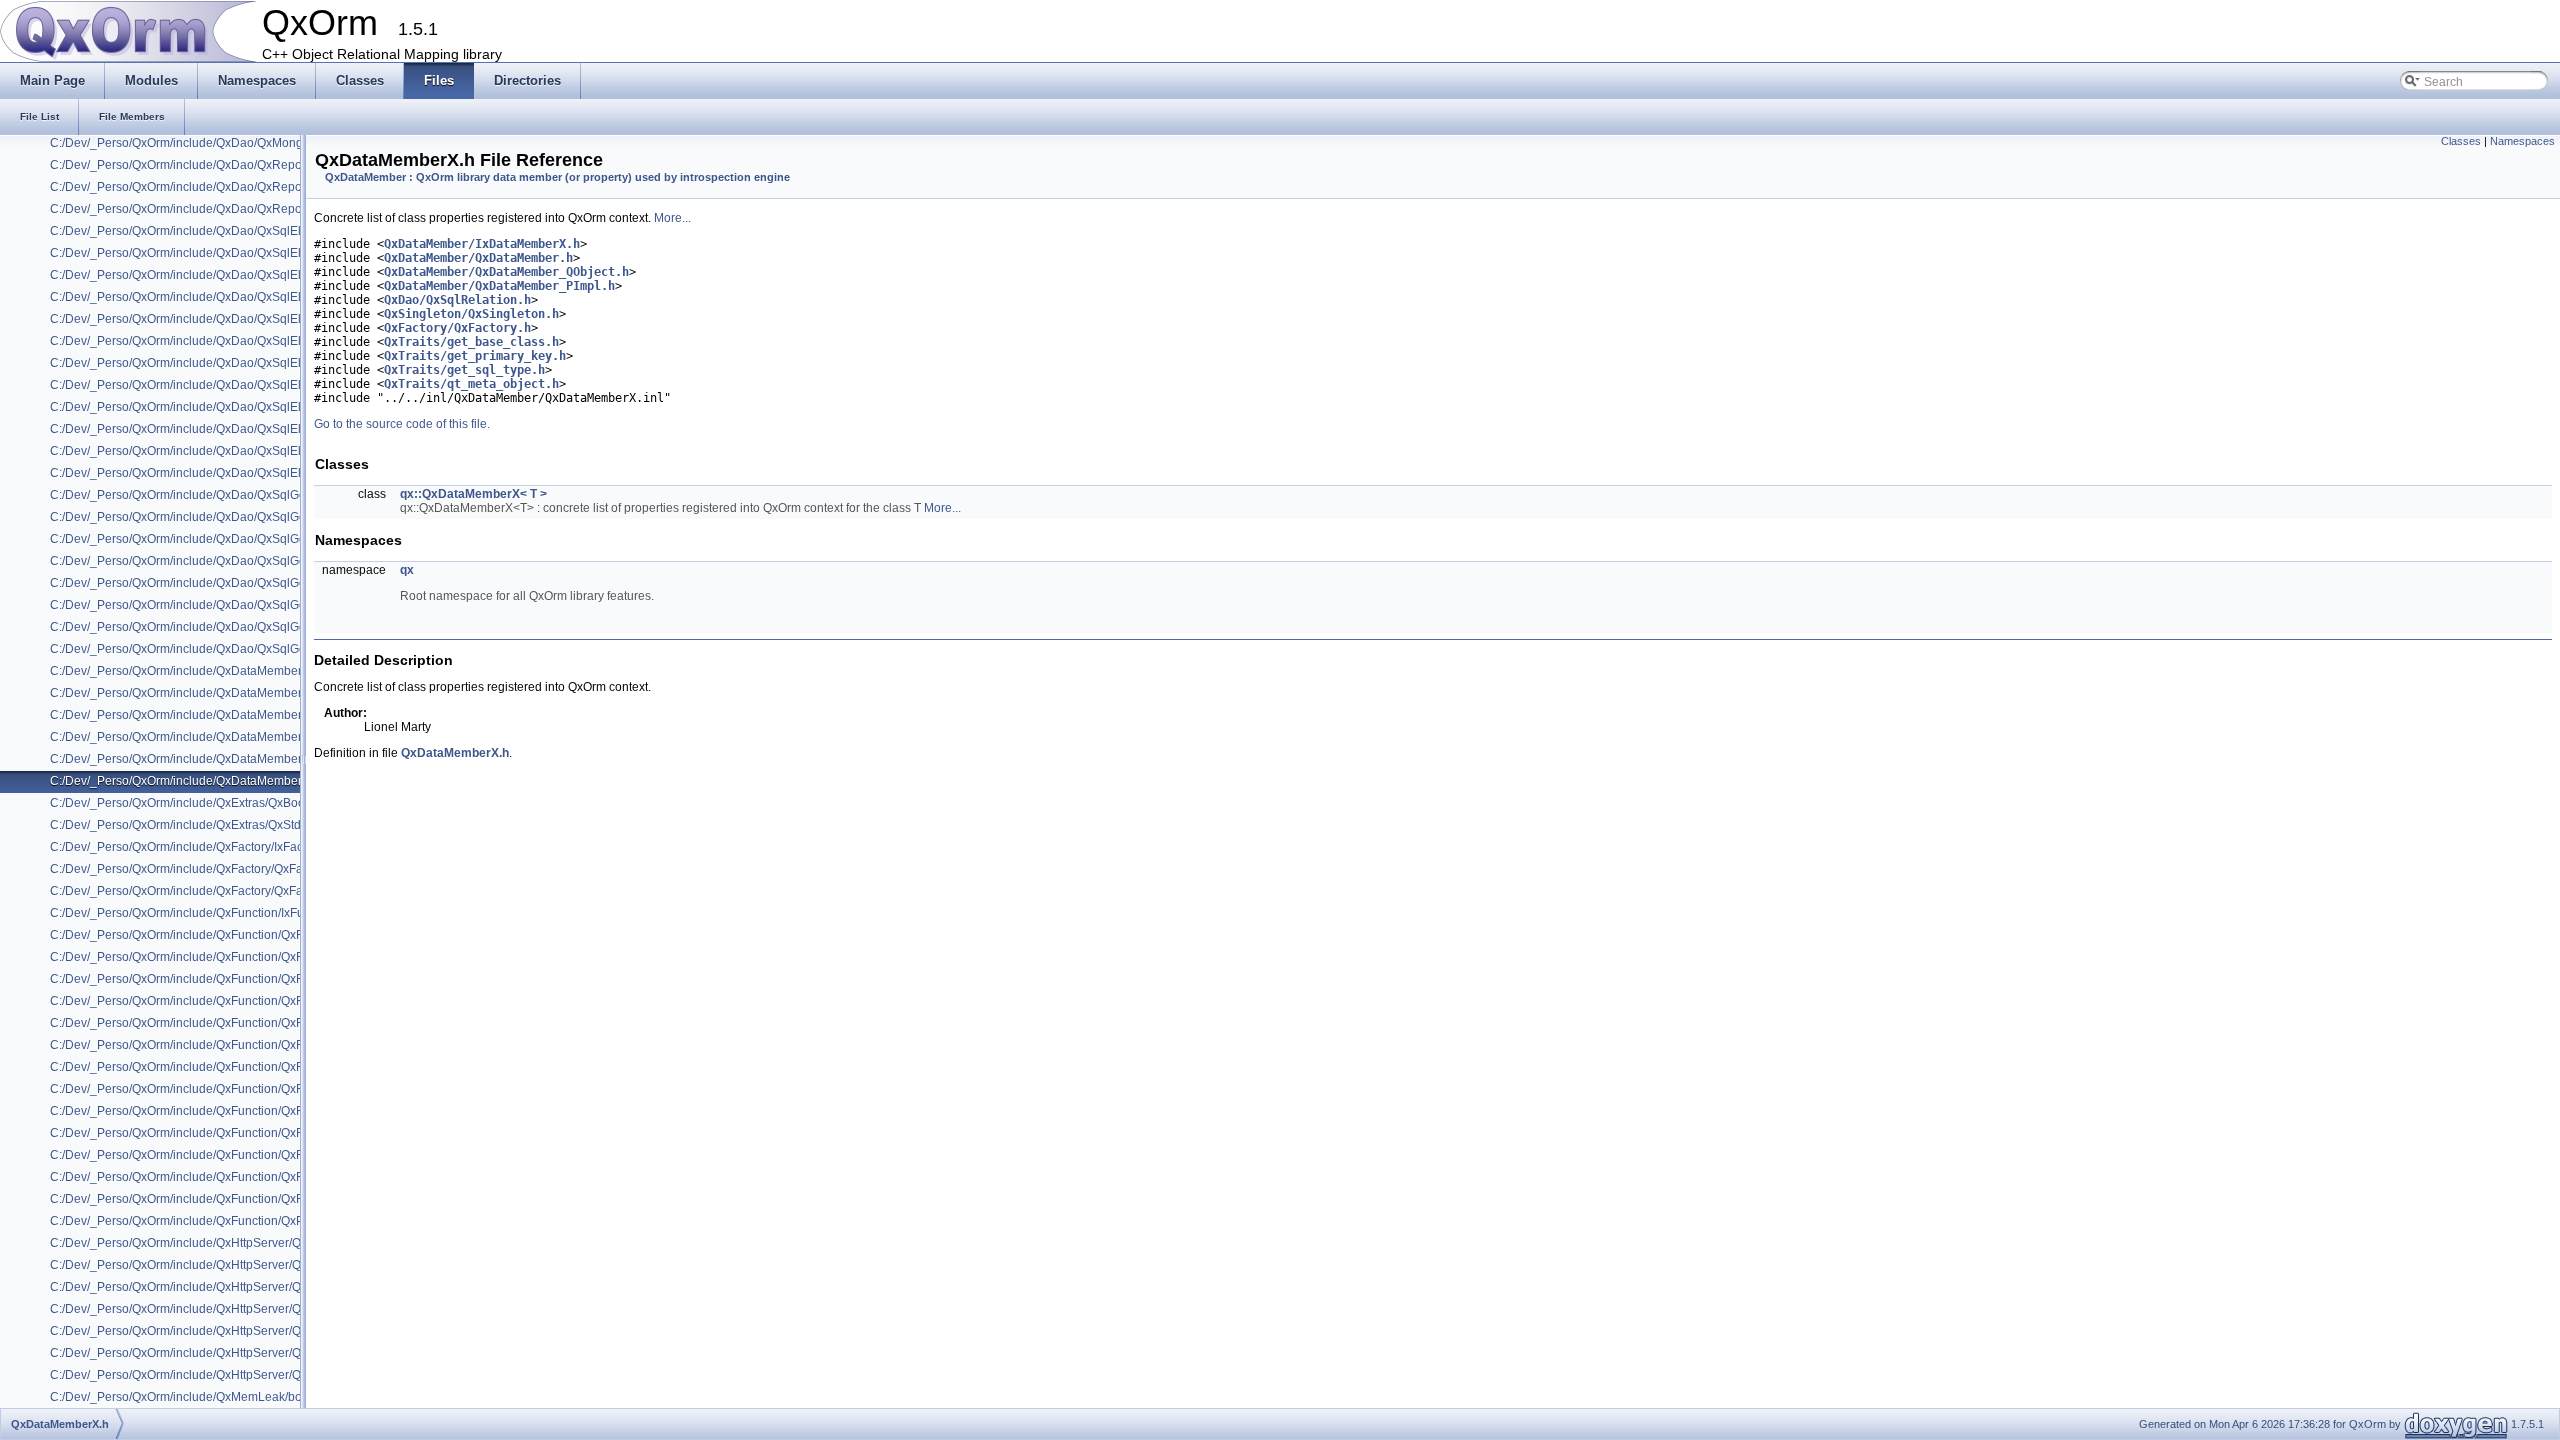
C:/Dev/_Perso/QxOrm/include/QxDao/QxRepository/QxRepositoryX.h (238, 209)
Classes (2461, 141)
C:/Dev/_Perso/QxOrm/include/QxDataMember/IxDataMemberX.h (226, 693)
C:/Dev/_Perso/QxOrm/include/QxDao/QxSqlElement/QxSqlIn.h (220, 385)
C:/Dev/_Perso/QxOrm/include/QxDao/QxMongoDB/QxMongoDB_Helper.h (251, 143)
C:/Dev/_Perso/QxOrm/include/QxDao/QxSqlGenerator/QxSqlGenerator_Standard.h (276, 649)
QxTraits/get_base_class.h (471, 342)
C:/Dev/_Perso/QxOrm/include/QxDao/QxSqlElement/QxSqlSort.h (226, 473)
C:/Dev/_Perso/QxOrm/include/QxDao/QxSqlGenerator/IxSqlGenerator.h (244, 495)
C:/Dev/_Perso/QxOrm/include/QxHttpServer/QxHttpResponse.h (222, 1287)
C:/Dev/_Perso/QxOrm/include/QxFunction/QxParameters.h (209, 1221)
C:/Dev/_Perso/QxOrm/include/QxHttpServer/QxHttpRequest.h (217, 1265)
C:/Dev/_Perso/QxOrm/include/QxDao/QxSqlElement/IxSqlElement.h (235, 231)
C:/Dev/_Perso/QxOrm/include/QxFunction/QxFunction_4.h (208, 1023)
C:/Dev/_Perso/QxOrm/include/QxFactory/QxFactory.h (194, 869)
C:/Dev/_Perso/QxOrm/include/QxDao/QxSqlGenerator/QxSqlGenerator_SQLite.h (270, 627)
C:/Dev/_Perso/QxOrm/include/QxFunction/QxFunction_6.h (208, 1067)
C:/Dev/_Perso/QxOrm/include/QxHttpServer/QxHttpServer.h (212, 1309)
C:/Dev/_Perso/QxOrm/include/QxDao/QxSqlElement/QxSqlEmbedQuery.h (251, 319)
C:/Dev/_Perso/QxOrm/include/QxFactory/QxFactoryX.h (198, 891)
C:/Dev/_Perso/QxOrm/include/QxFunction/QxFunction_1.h (208, 957)
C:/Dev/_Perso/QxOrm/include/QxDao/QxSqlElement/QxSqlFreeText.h (239, 363)
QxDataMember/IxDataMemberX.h (482, 244)
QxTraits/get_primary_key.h (475, 356)
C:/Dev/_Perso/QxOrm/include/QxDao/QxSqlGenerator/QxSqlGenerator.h (247, 517)
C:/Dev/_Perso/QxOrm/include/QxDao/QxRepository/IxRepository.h (230, 165)
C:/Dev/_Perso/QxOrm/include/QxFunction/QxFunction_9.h (208, 1133)
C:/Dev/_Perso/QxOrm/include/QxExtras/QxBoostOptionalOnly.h (222, 803)
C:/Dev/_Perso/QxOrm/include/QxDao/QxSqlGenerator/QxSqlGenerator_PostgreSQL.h (284, 605)
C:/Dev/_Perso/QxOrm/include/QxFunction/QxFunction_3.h (208, 1001)
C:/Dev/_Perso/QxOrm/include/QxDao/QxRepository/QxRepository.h (233, 187)
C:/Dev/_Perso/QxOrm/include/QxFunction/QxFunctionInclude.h (221, 1177)
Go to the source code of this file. (402, 424)
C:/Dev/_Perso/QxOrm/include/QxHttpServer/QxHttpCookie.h (214, 1243)
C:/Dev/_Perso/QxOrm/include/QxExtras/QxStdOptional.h (203, 825)
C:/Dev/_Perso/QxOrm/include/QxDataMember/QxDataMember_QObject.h (251, 759)
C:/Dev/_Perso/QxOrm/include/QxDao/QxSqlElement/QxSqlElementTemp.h (253, 297)
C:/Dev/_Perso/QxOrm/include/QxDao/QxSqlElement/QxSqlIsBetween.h (244, 407)
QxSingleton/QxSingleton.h (471, 314)
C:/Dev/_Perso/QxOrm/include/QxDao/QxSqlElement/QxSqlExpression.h (246, 341)
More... (672, 218)
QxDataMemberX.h (455, 753)
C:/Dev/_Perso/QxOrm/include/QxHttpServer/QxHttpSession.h (216, 1331)
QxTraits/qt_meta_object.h (471, 384)
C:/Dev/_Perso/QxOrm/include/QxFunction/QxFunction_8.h (208, 1111)
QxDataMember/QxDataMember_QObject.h (506, 272)
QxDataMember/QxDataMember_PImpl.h (499, 286)
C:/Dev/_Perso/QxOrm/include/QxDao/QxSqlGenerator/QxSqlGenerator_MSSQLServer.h (290, 539)
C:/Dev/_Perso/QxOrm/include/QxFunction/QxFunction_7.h (208, 1089)
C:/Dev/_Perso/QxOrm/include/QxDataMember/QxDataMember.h (225, 715)
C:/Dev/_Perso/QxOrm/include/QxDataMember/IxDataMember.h (222, 671)
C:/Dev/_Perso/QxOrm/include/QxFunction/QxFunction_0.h (208, 935)
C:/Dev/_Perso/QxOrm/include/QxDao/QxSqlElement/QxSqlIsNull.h (231, 429)
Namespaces (2522, 141)
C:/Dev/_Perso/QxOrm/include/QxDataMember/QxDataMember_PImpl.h (244, 737)
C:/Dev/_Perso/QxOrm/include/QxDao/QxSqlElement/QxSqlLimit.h (228, 451)
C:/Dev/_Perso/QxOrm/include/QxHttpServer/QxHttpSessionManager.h (240, 1353)
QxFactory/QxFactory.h (457, 328)
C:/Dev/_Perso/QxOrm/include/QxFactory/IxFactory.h (191, 847)
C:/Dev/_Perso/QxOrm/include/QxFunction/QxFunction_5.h (208, 1045)
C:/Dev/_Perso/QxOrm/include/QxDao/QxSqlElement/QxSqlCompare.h (241, 253)
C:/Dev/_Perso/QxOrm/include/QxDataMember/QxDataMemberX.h (229, 781)
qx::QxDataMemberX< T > (473, 494)
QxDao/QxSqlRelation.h (457, 300)
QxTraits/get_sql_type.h (464, 370)
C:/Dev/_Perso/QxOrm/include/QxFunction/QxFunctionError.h (214, 1155)
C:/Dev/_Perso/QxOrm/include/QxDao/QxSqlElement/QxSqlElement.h (238, 275)
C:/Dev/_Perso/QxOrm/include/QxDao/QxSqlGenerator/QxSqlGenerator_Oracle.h (269, 583)
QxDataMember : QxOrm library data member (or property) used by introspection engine (557, 177)
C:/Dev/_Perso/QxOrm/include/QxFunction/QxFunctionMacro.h (218, 1199)
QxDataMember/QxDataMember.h (478, 258)
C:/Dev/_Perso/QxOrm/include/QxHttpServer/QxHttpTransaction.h (226, 1375)
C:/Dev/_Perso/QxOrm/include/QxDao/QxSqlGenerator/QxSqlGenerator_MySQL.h (271, 561)
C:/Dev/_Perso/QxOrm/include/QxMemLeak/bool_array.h (203, 1397)
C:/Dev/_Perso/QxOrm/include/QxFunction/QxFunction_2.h (208, 979)
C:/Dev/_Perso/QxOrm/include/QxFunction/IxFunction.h (198, 913)
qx (407, 570)
